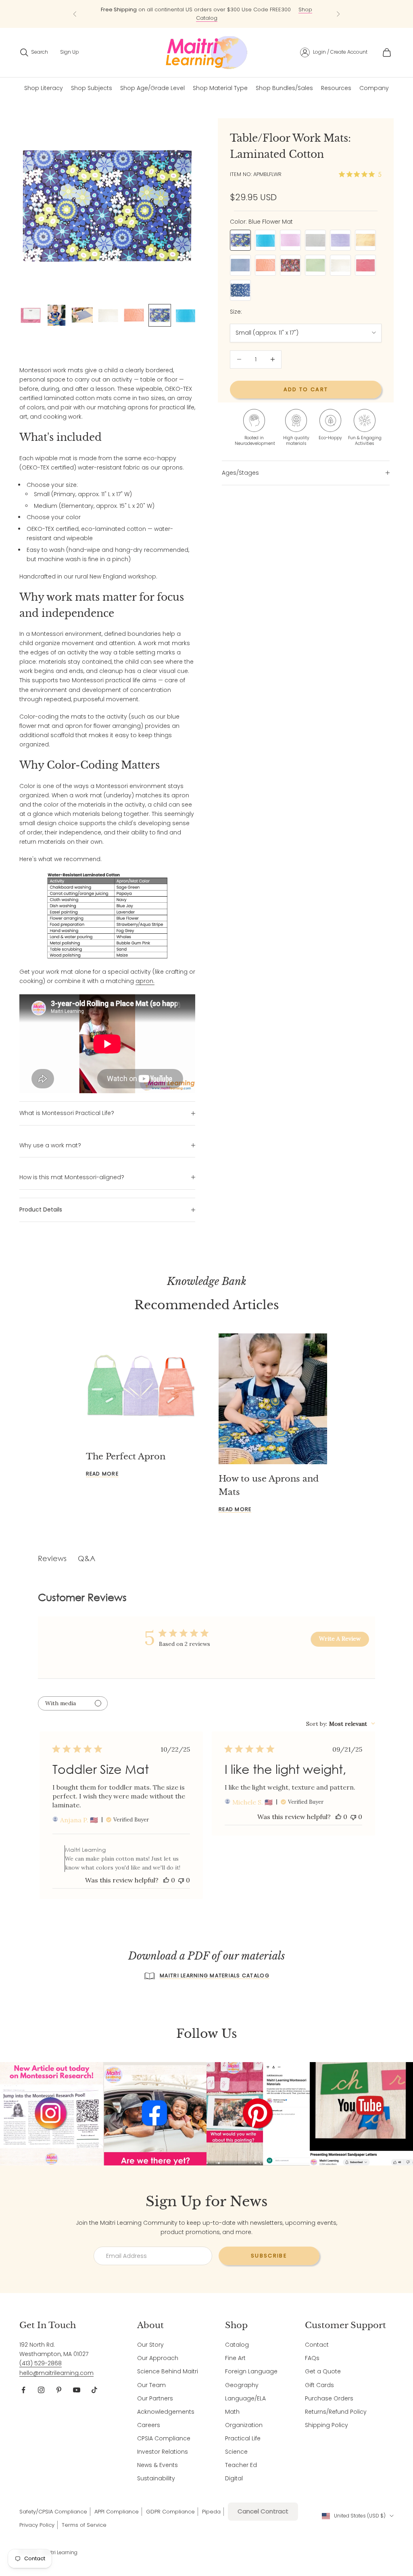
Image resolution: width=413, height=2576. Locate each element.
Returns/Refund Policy (336, 2412)
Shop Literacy (44, 88)
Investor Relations (163, 2452)
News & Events (157, 2465)
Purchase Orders (329, 2398)
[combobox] (341, 1724)
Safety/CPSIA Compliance (53, 2512)
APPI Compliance (117, 2512)
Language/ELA (245, 2398)
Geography (242, 2385)
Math (232, 2412)
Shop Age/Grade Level (152, 88)
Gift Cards (319, 2385)
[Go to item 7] (186, 315)
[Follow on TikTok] (94, 2390)
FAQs (312, 2358)
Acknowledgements (166, 2412)
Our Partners (155, 2398)
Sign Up (70, 52)
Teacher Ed (241, 2465)
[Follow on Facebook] (23, 2390)
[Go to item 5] (134, 315)
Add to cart (306, 389)
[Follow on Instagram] (41, 2390)
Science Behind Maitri (168, 2371)
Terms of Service (84, 2525)
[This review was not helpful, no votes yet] (181, 1880)
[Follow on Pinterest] (59, 2390)
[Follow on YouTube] (77, 2390)
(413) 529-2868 (41, 2363)
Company (374, 88)
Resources (336, 88)
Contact (317, 2345)
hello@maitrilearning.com (56, 2373)
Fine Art (235, 2358)
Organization (244, 2425)
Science (236, 2452)
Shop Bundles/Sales (284, 88)
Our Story (150, 2345)
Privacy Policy (37, 2525)
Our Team (151, 2385)
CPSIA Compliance (164, 2438)
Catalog (237, 2345)
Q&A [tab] (87, 1558)
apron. (145, 981)
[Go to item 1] (31, 315)
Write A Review (340, 1639)
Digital (234, 2478)
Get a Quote (323, 2371)
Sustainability (156, 2478)
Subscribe (269, 2256)
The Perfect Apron (126, 1457)
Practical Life (243, 2438)
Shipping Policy (326, 2425)
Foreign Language (251, 2371)
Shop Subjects (92, 88)
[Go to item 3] (82, 315)
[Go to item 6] (160, 315)
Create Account (349, 52)
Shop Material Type (220, 88)
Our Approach (158, 2358)
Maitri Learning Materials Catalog (215, 1975)
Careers (149, 2425)
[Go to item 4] (108, 315)
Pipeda (211, 2512)
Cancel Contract (263, 2511)
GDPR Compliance (170, 2512)
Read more (102, 1474)
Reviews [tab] (52, 1558)
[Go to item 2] (56, 315)
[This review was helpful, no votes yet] (166, 1880)
